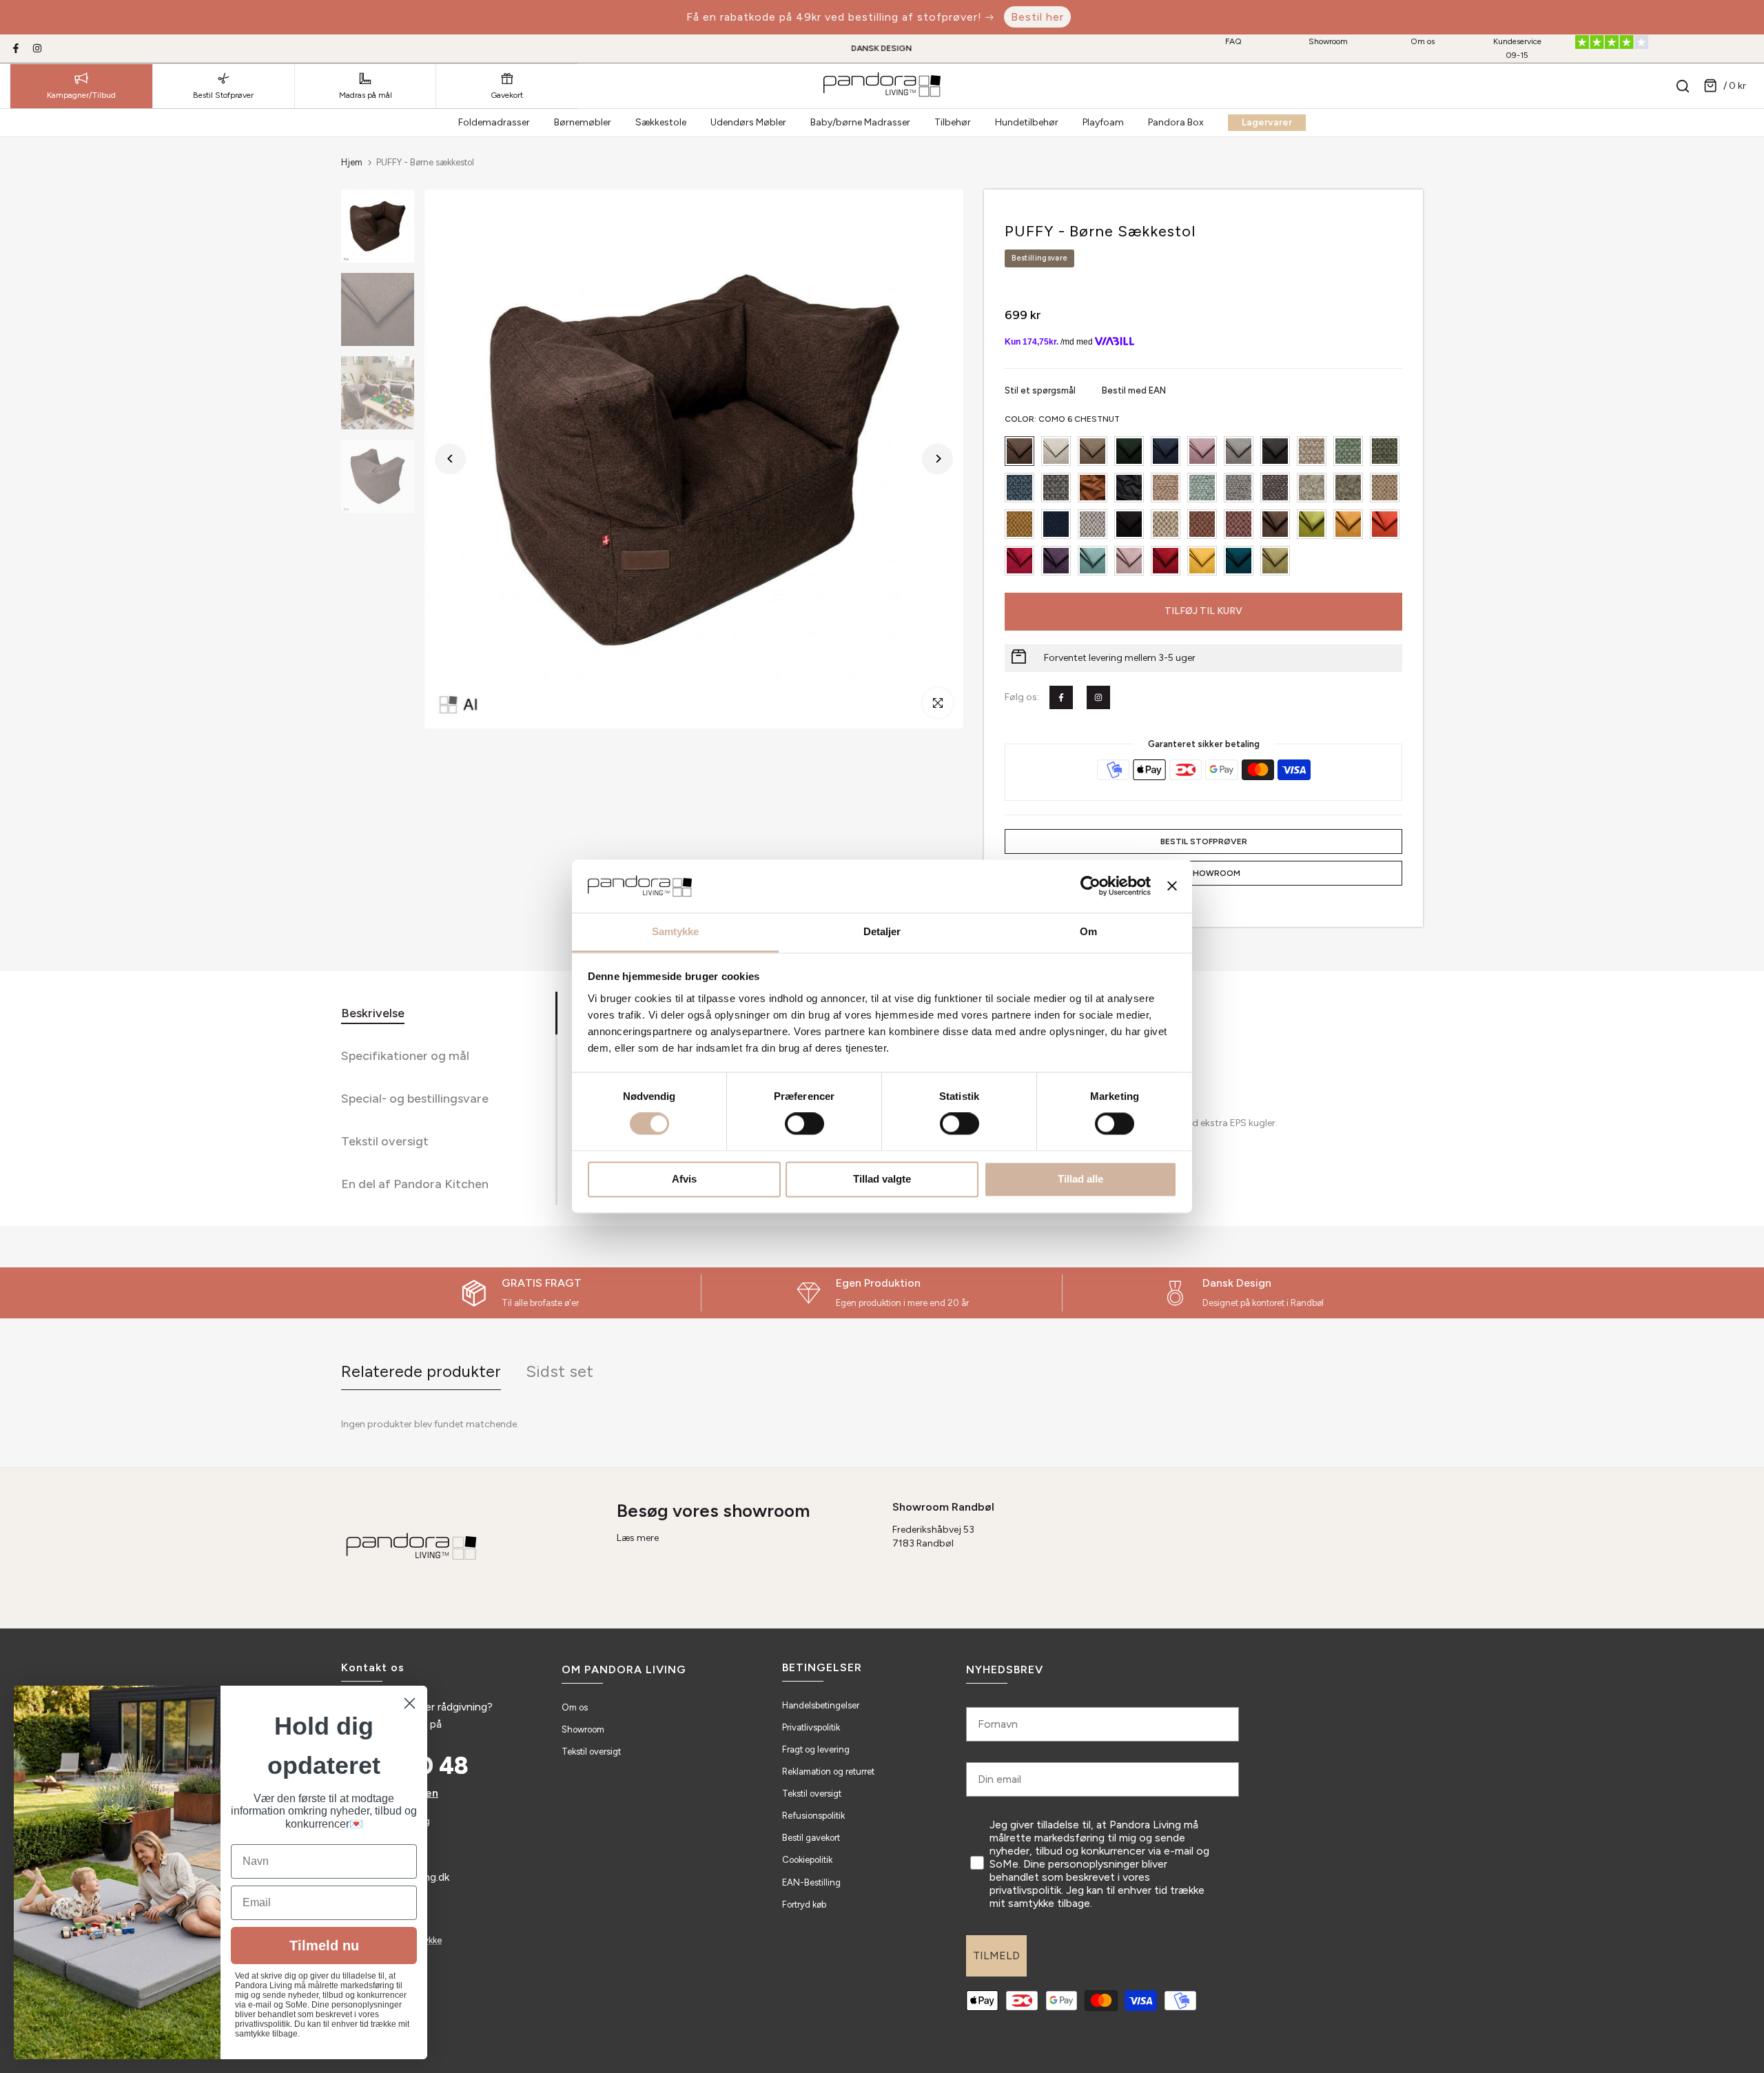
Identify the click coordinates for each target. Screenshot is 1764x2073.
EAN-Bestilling (811, 1882)
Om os (1423, 41)
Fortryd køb (804, 1904)
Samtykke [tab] (676, 931)
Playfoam (1103, 122)
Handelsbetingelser (821, 1705)
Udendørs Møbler (748, 122)
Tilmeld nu (324, 1946)
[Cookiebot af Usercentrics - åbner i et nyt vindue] (1090, 886)
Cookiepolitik (807, 1860)
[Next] (937, 459)
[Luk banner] (1172, 886)
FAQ (1233, 41)
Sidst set (560, 1371)
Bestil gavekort (811, 1838)
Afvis (684, 1179)
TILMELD (996, 1955)
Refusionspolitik (813, 1816)
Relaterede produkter (421, 1371)
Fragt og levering (816, 1749)
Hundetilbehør (1027, 122)
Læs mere (638, 1538)
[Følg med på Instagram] (37, 48)
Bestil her (1037, 17)
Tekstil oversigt (591, 1752)
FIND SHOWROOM (1204, 873)
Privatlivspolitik (811, 1727)
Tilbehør (953, 122)
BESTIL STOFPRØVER (1204, 841)
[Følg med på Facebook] (16, 48)
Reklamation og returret (828, 1771)
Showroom (1328, 41)
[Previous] (450, 459)
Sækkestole (661, 122)
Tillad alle (1080, 1179)
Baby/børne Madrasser (860, 122)
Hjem (352, 162)
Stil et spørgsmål (1041, 390)
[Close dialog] (410, 1703)
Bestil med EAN (1134, 390)
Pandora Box (1176, 122)
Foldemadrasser (494, 122)
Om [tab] (1088, 931)
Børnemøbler (583, 122)
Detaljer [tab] (882, 931)
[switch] (804, 1124)
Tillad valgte (882, 1179)
